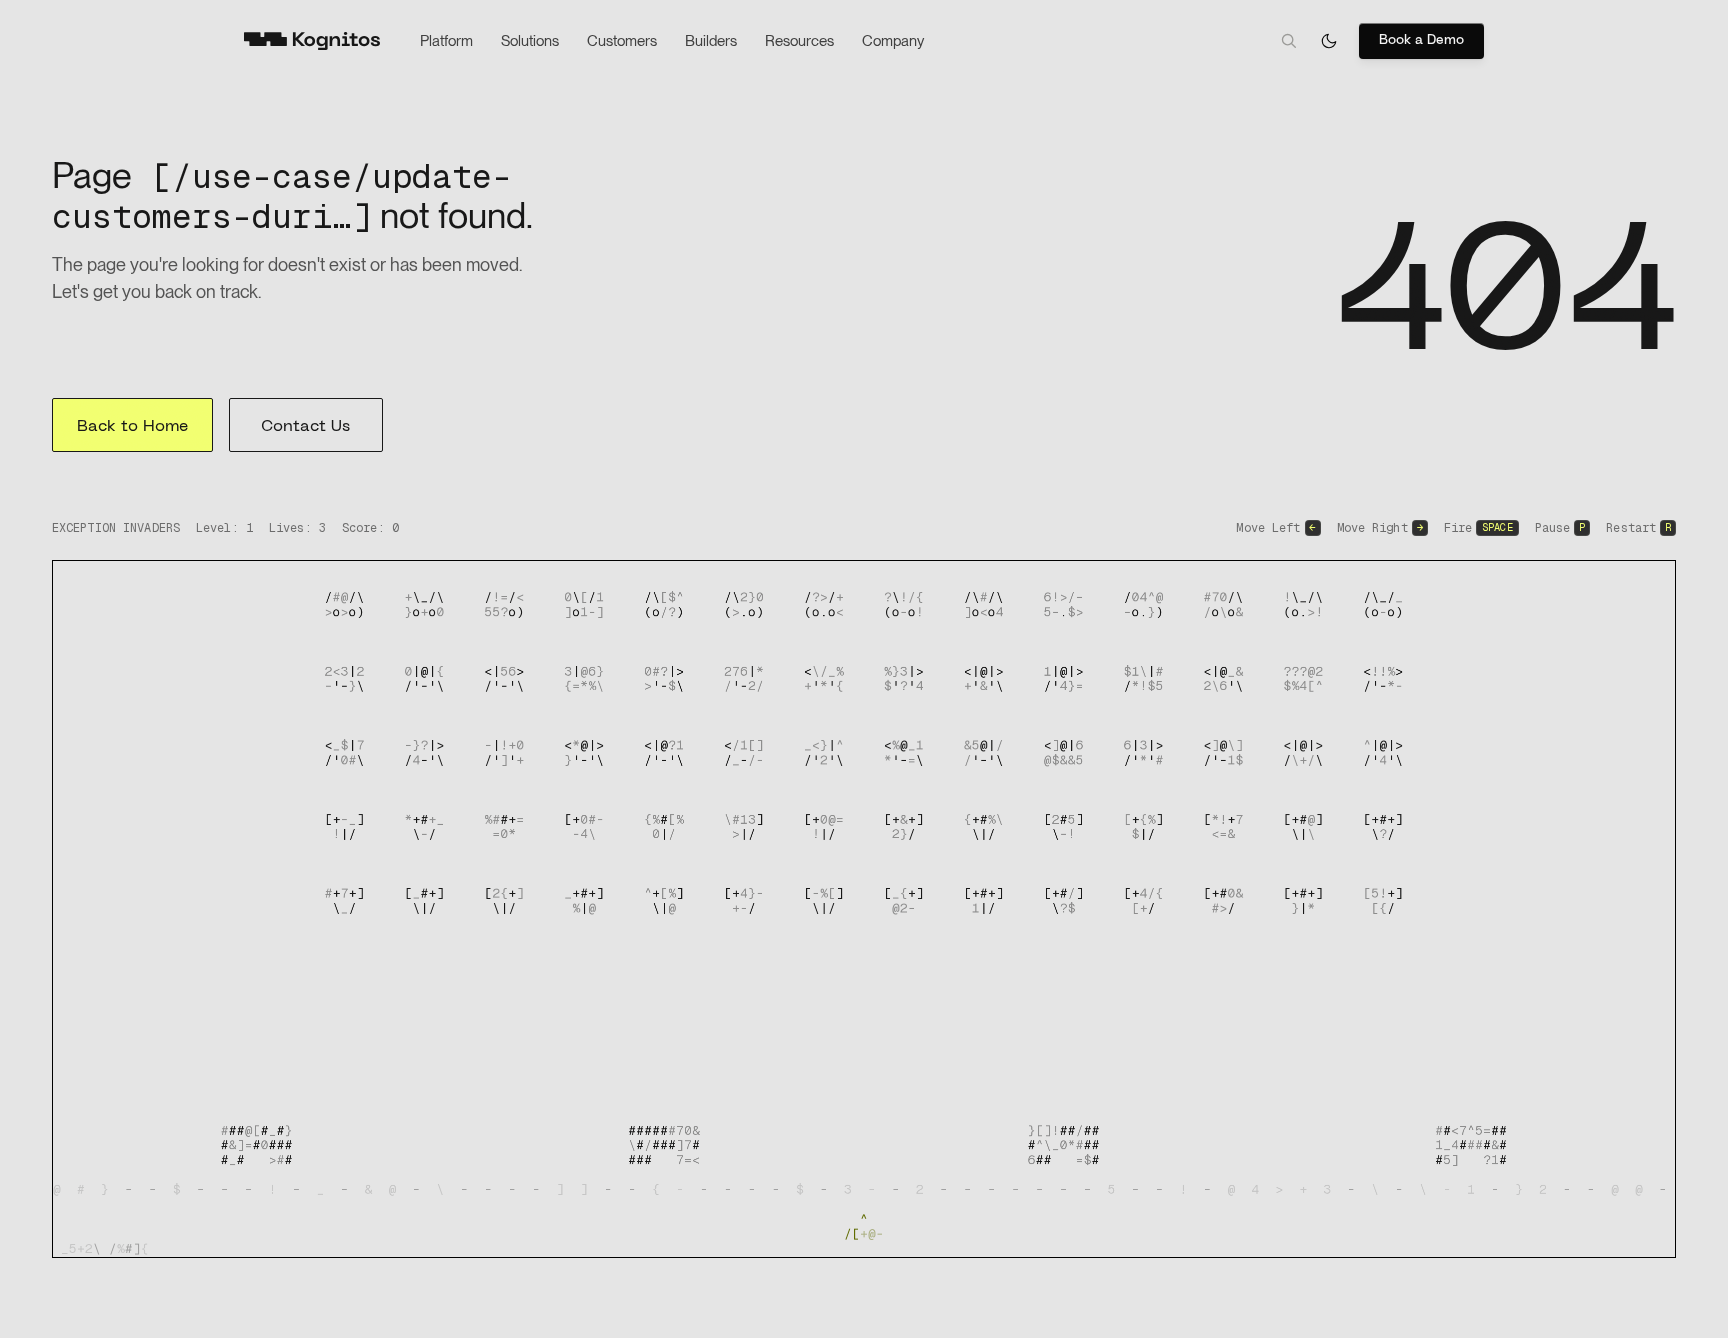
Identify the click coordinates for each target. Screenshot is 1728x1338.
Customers (622, 41)
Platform (446, 41)
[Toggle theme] (1329, 41)
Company (893, 41)
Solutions (530, 41)
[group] (864, 909)
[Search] (1289, 41)
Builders (711, 41)
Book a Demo (1421, 40)
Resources (799, 41)
